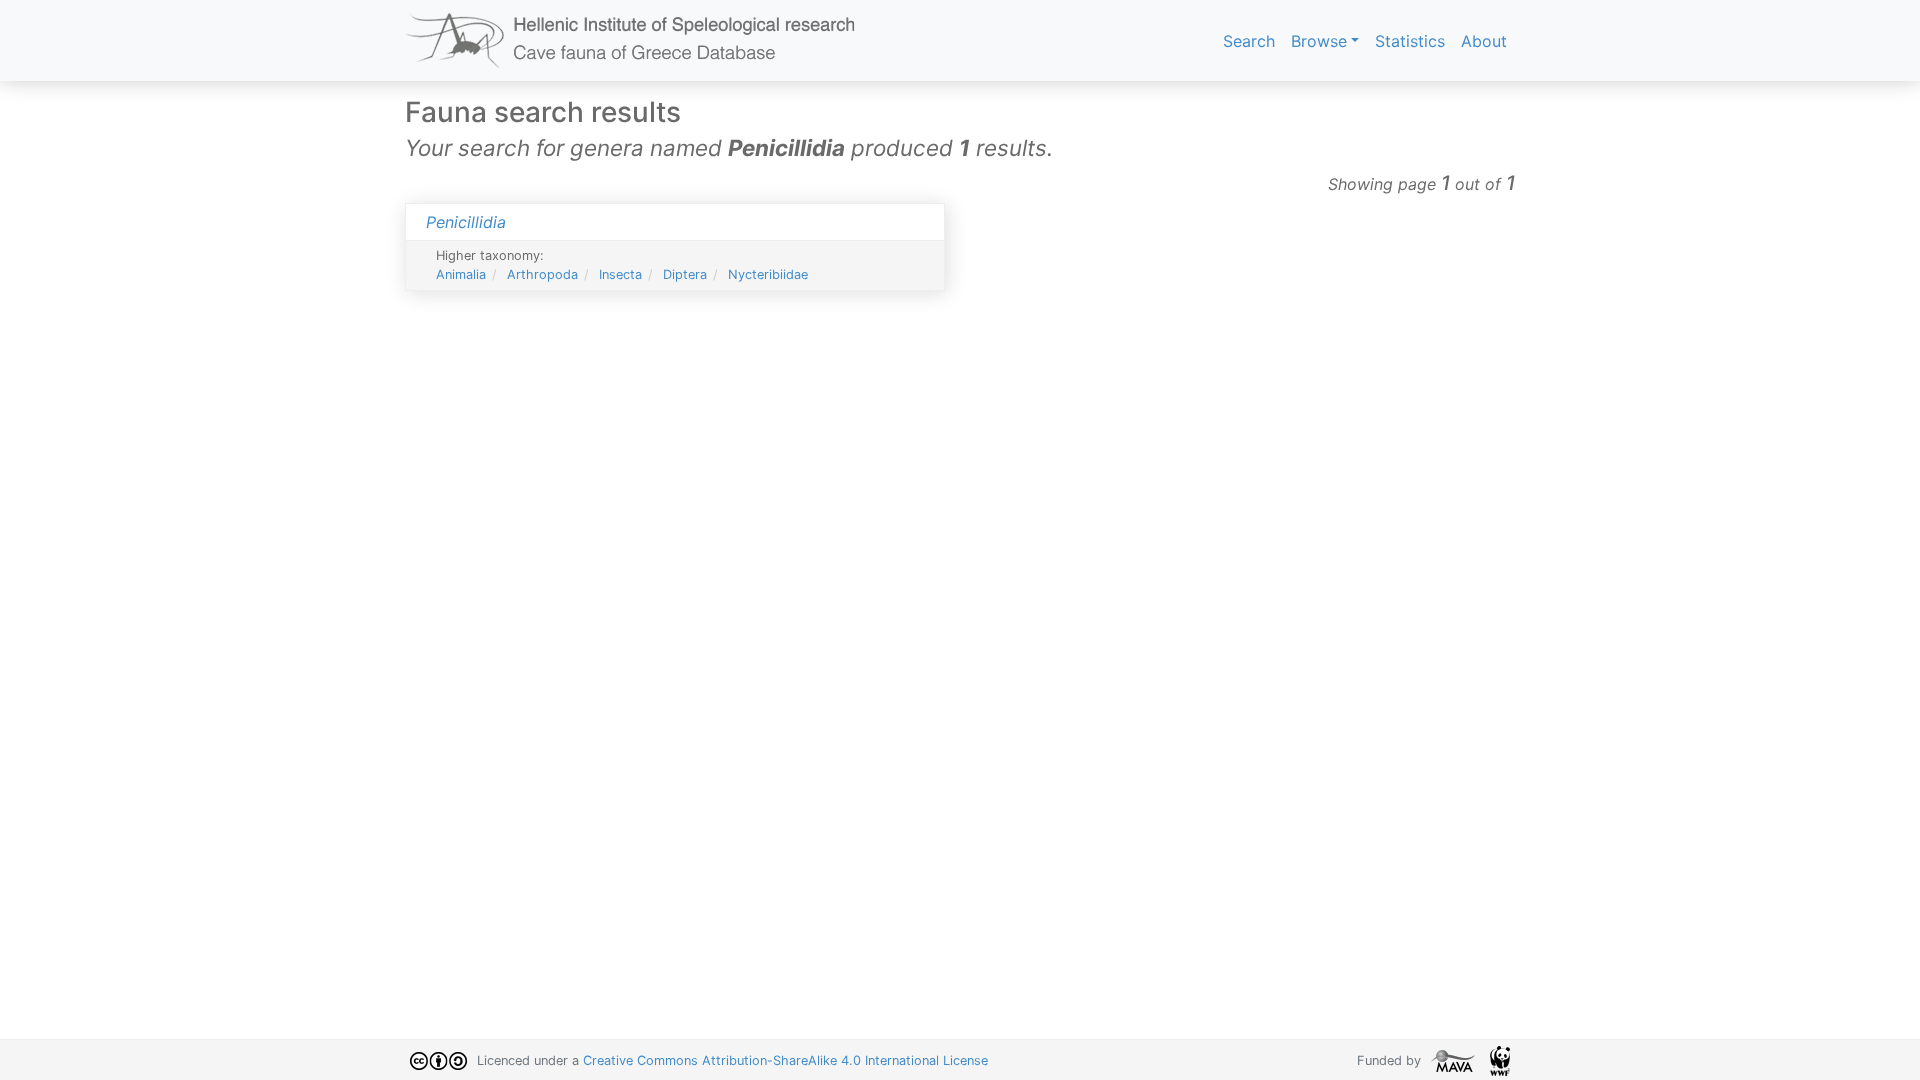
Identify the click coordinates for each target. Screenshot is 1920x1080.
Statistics (1410, 41)
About (1484, 41)
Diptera (685, 274)
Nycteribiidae (768, 274)
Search (1249, 41)
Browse (1319, 41)
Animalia (461, 274)
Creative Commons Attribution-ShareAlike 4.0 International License (785, 1060)
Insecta (620, 274)
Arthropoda (542, 274)
